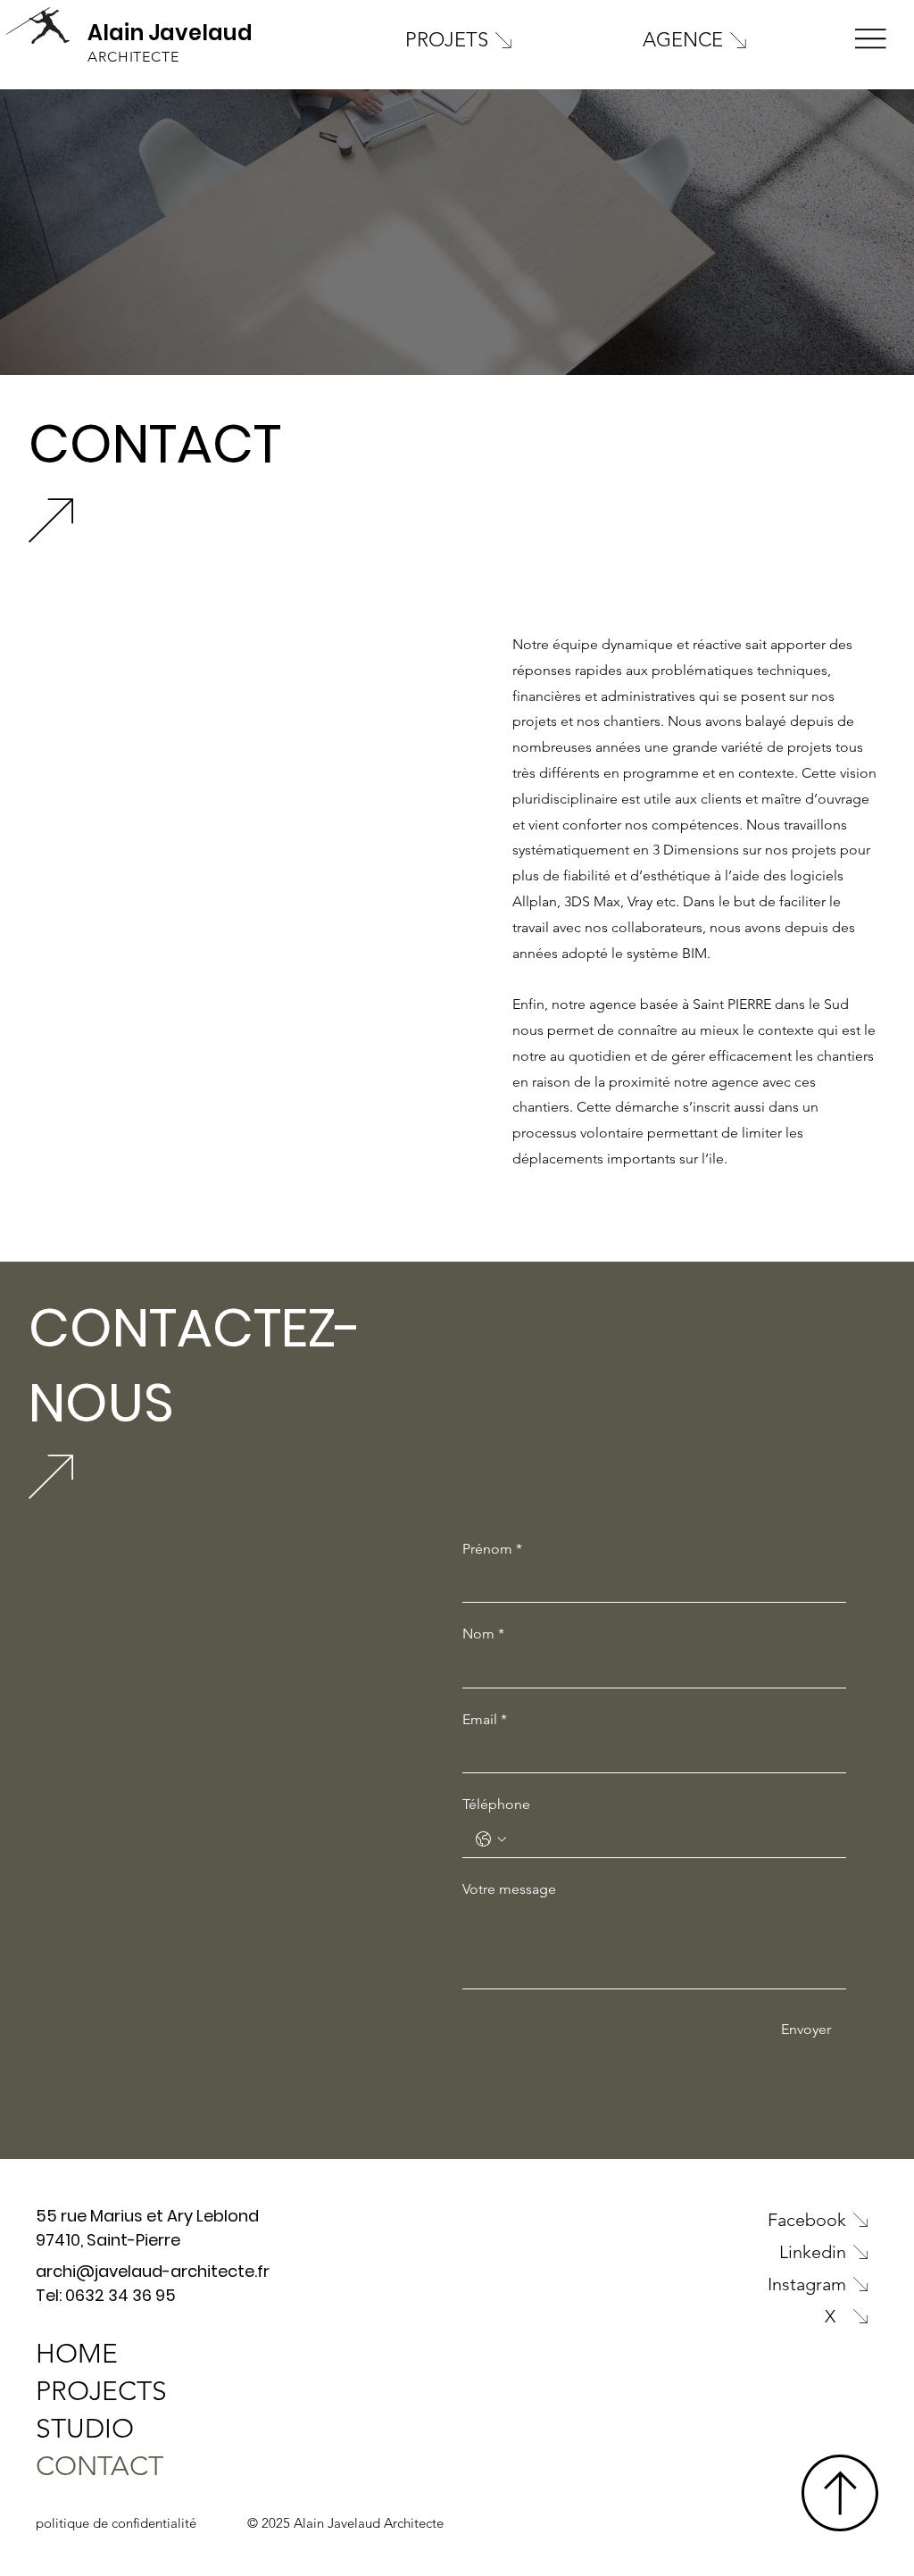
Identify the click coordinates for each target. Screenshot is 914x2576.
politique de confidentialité (116, 2523)
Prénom (492, 1549)
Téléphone (496, 1804)
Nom (483, 1634)
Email (485, 1719)
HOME (77, 2354)
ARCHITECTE (133, 57)
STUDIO (85, 2429)
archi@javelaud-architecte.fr (153, 2271)
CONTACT (100, 2466)
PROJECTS (101, 2391)
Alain (116, 33)
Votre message (509, 1889)
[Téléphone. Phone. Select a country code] (491, 1839)
